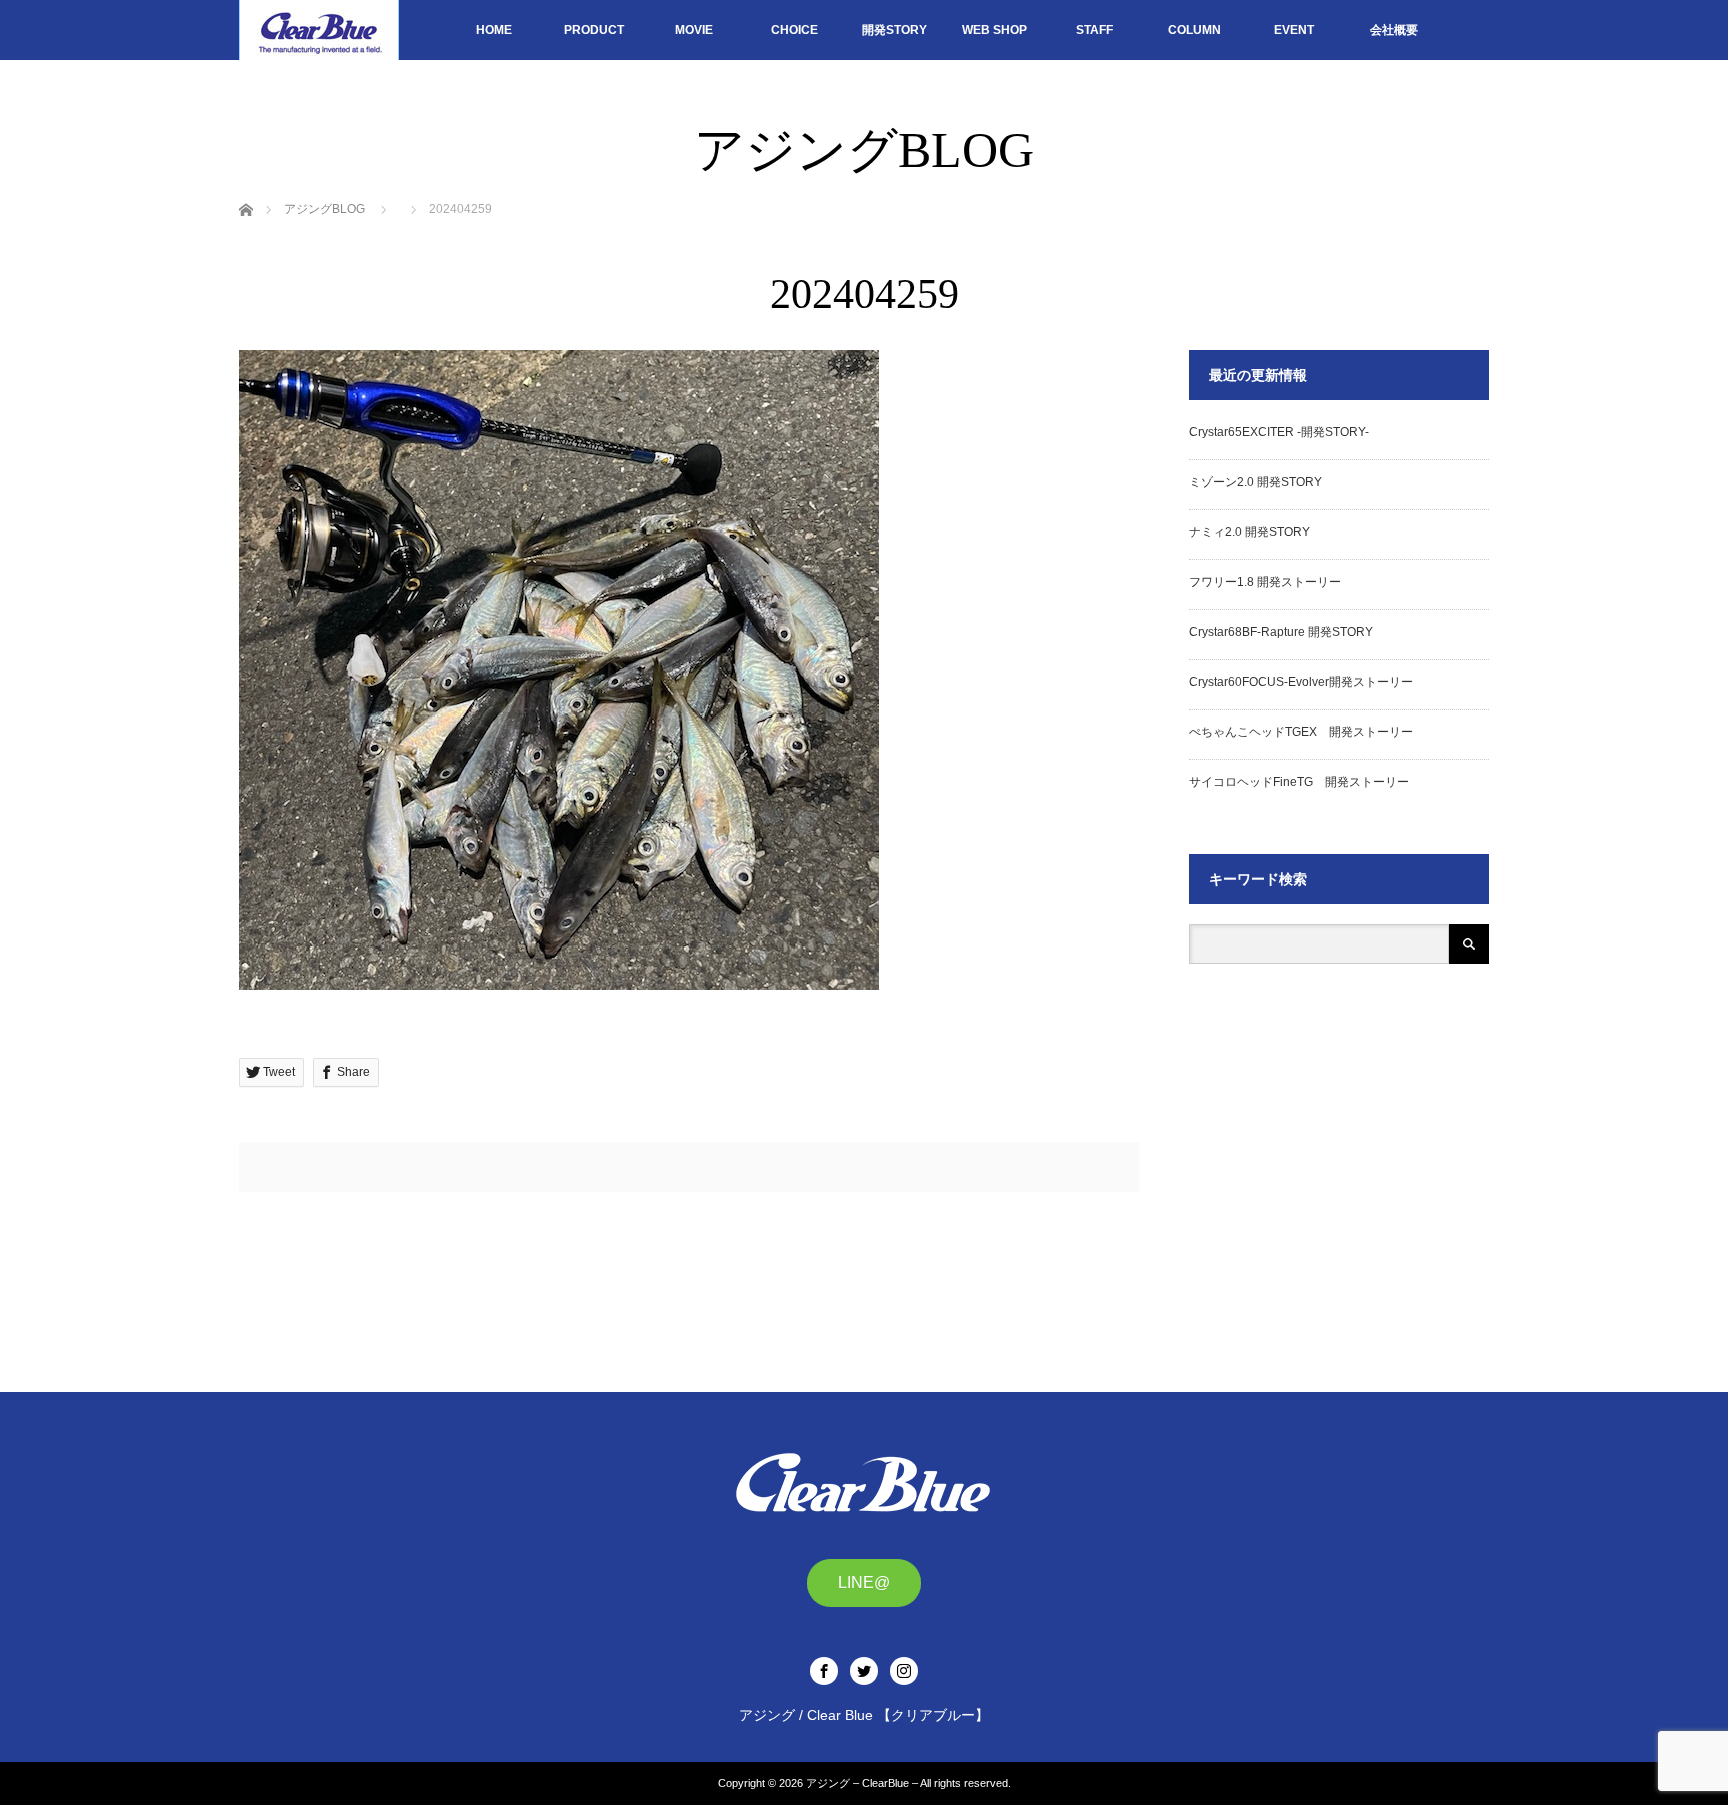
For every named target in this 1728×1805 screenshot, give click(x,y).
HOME (494, 30)
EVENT (1294, 30)
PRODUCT (594, 30)
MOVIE (694, 30)
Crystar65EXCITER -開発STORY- (1279, 432)
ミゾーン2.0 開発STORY (1255, 482)
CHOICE (794, 30)
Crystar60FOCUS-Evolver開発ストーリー (1301, 682)
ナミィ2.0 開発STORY (1249, 532)
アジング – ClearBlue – (862, 1783)
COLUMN (1194, 30)
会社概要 (1394, 30)
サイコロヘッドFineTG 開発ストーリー (1299, 782)
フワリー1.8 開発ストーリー (1265, 582)
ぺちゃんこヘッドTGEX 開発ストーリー (1301, 732)
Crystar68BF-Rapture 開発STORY (1281, 632)
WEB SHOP (994, 30)
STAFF (1094, 30)
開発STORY (894, 30)
